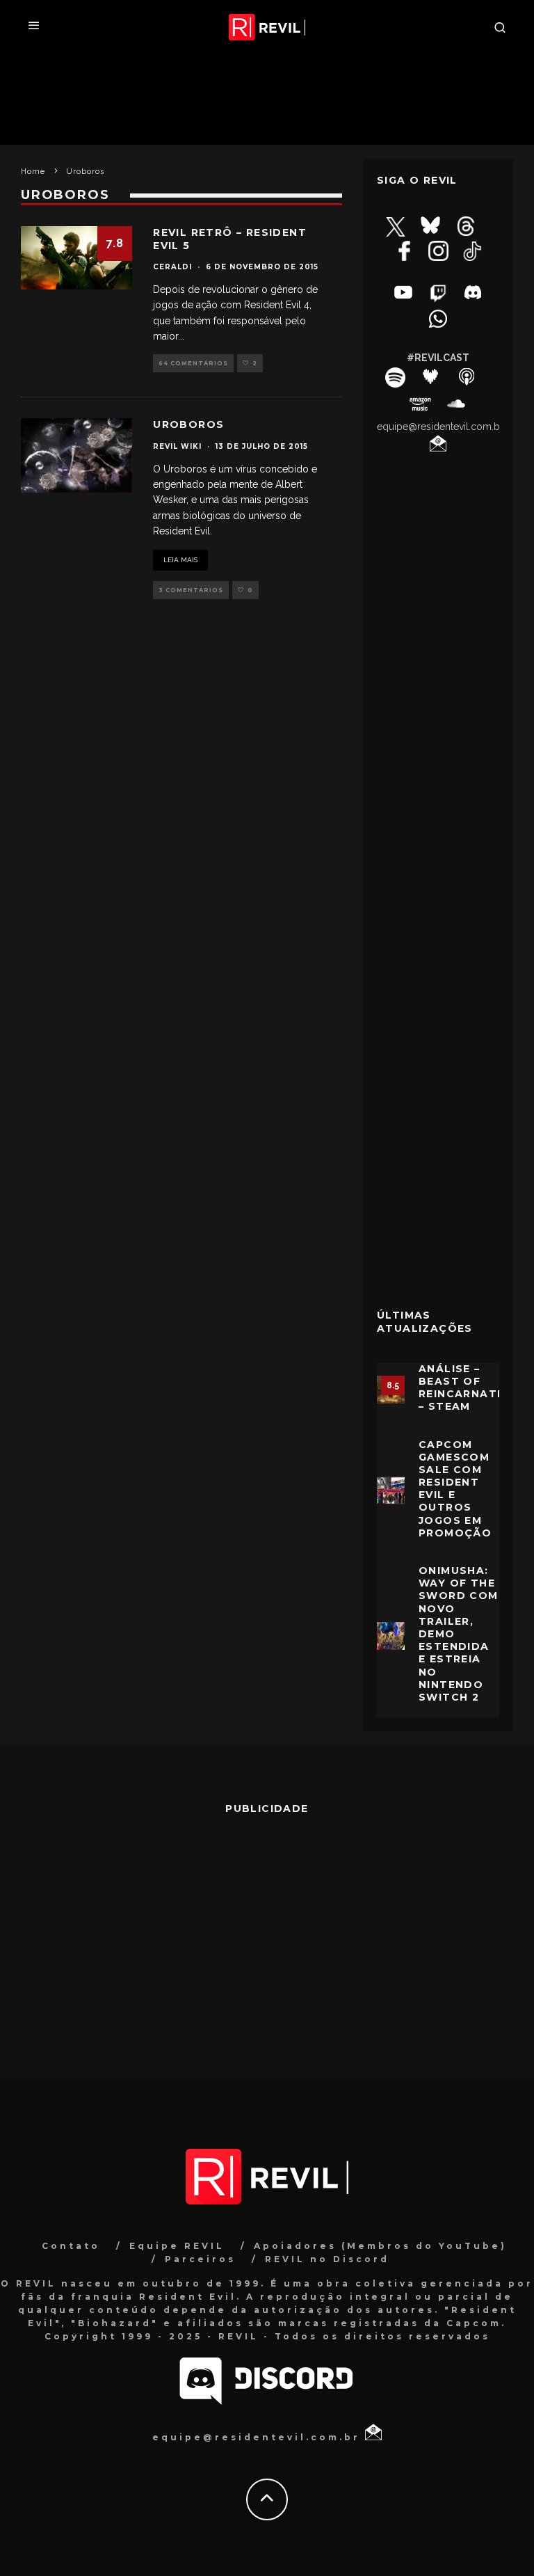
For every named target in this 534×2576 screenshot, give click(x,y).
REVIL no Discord (327, 2259)
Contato (71, 2246)
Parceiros (200, 2259)
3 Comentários (191, 590)
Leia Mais (180, 560)
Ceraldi (172, 267)
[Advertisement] (438, 1072)
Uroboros (188, 424)
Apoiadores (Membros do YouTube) (380, 2246)
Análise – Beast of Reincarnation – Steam (469, 1388)
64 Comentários (193, 363)
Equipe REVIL (177, 2246)
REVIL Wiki (177, 446)
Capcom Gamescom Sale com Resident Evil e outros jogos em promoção (455, 1489)
